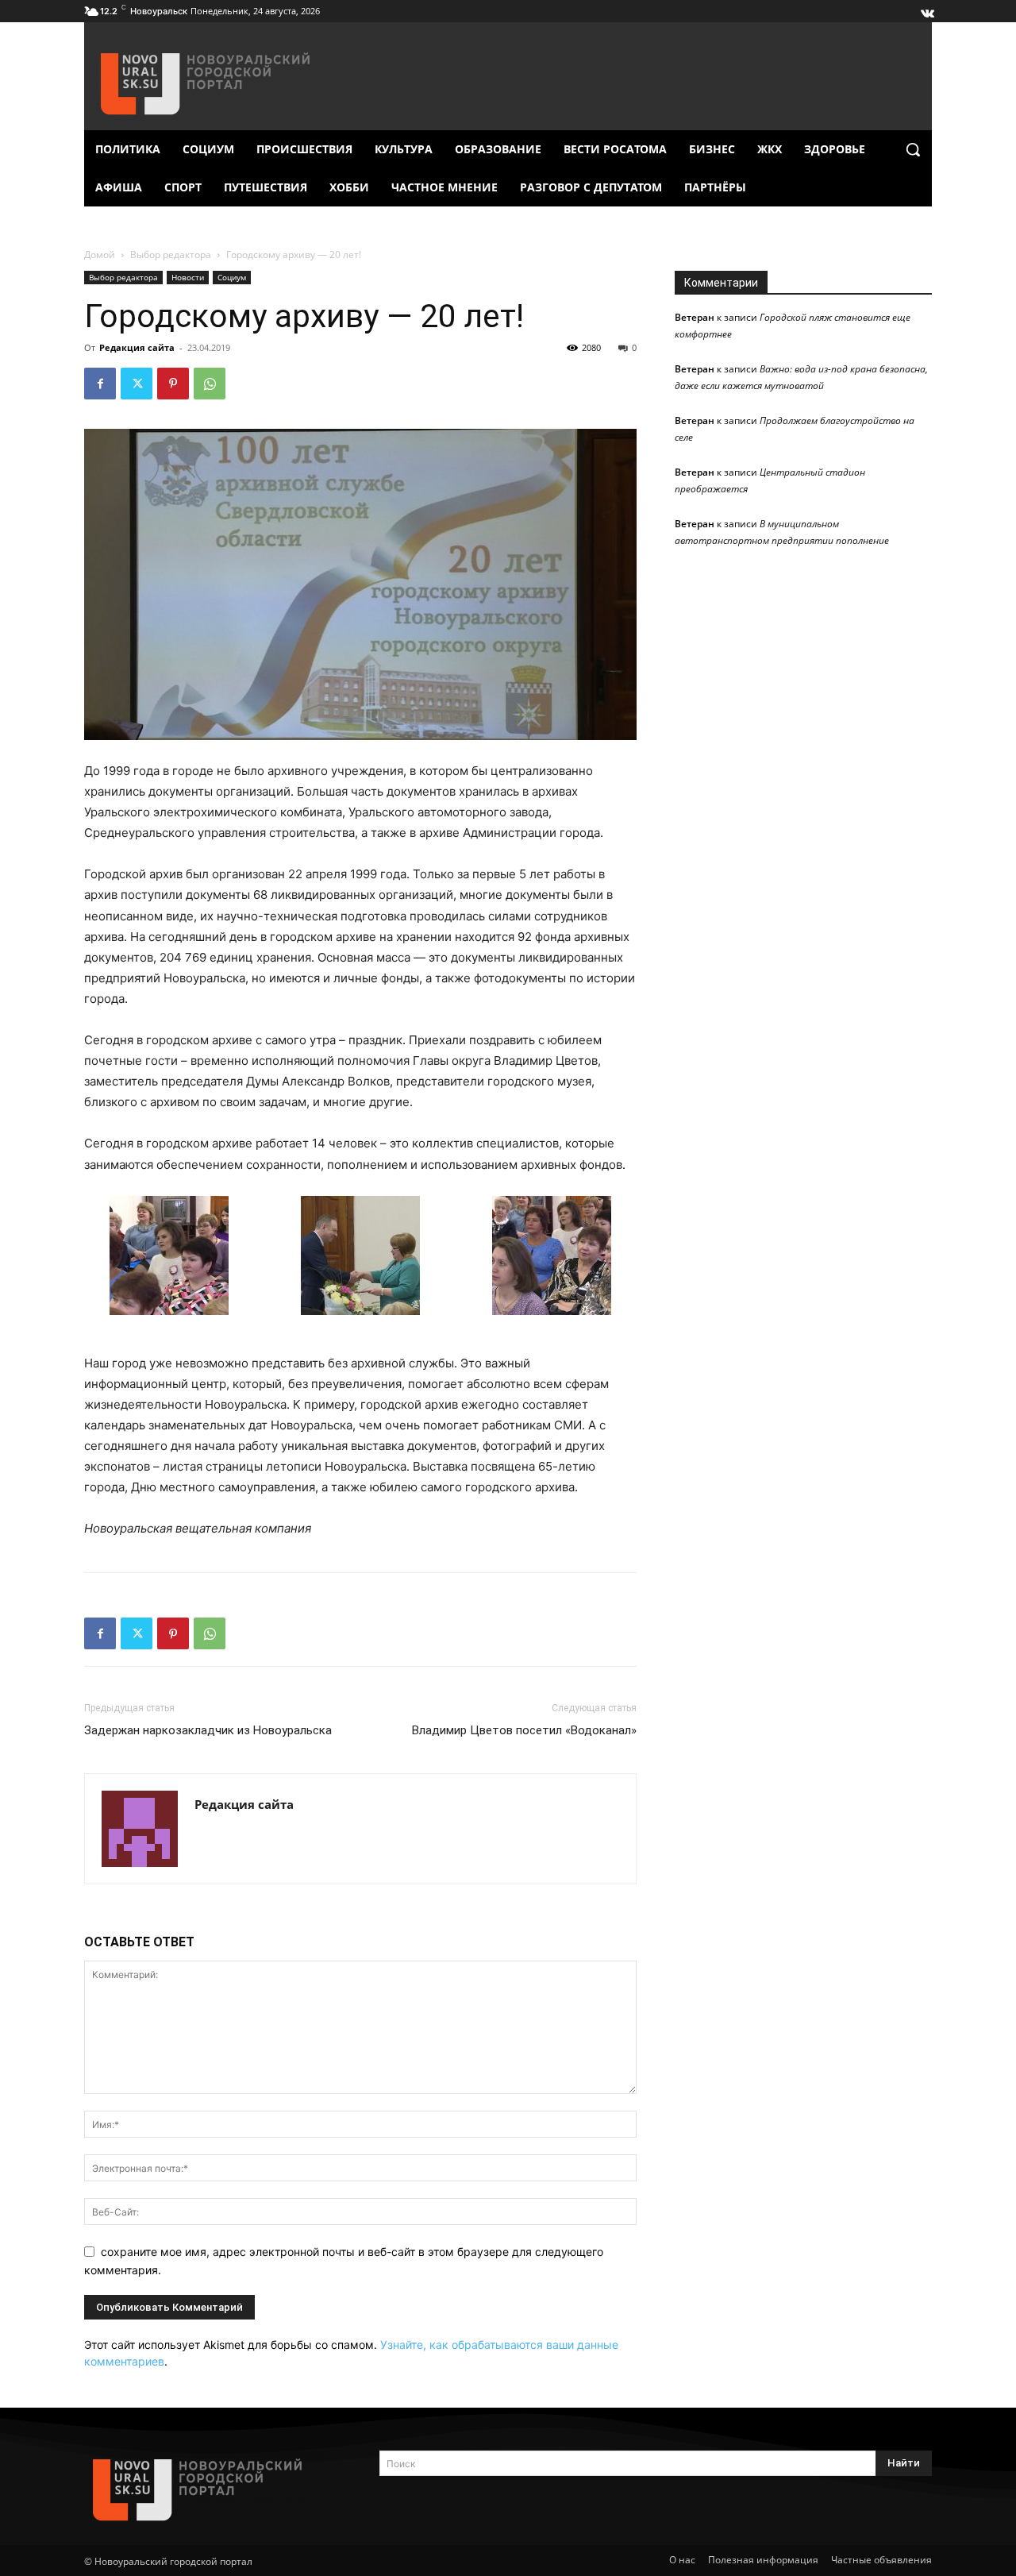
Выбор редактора (171, 255)
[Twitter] (137, 384)
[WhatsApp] (210, 384)
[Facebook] (100, 384)
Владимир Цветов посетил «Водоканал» (524, 1730)
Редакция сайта (137, 347)
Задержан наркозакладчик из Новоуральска (208, 1730)
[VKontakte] (926, 10)
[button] (913, 149)
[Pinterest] (173, 384)
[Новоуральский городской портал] (213, 2490)
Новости (188, 277)
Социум (232, 277)
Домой (100, 255)
